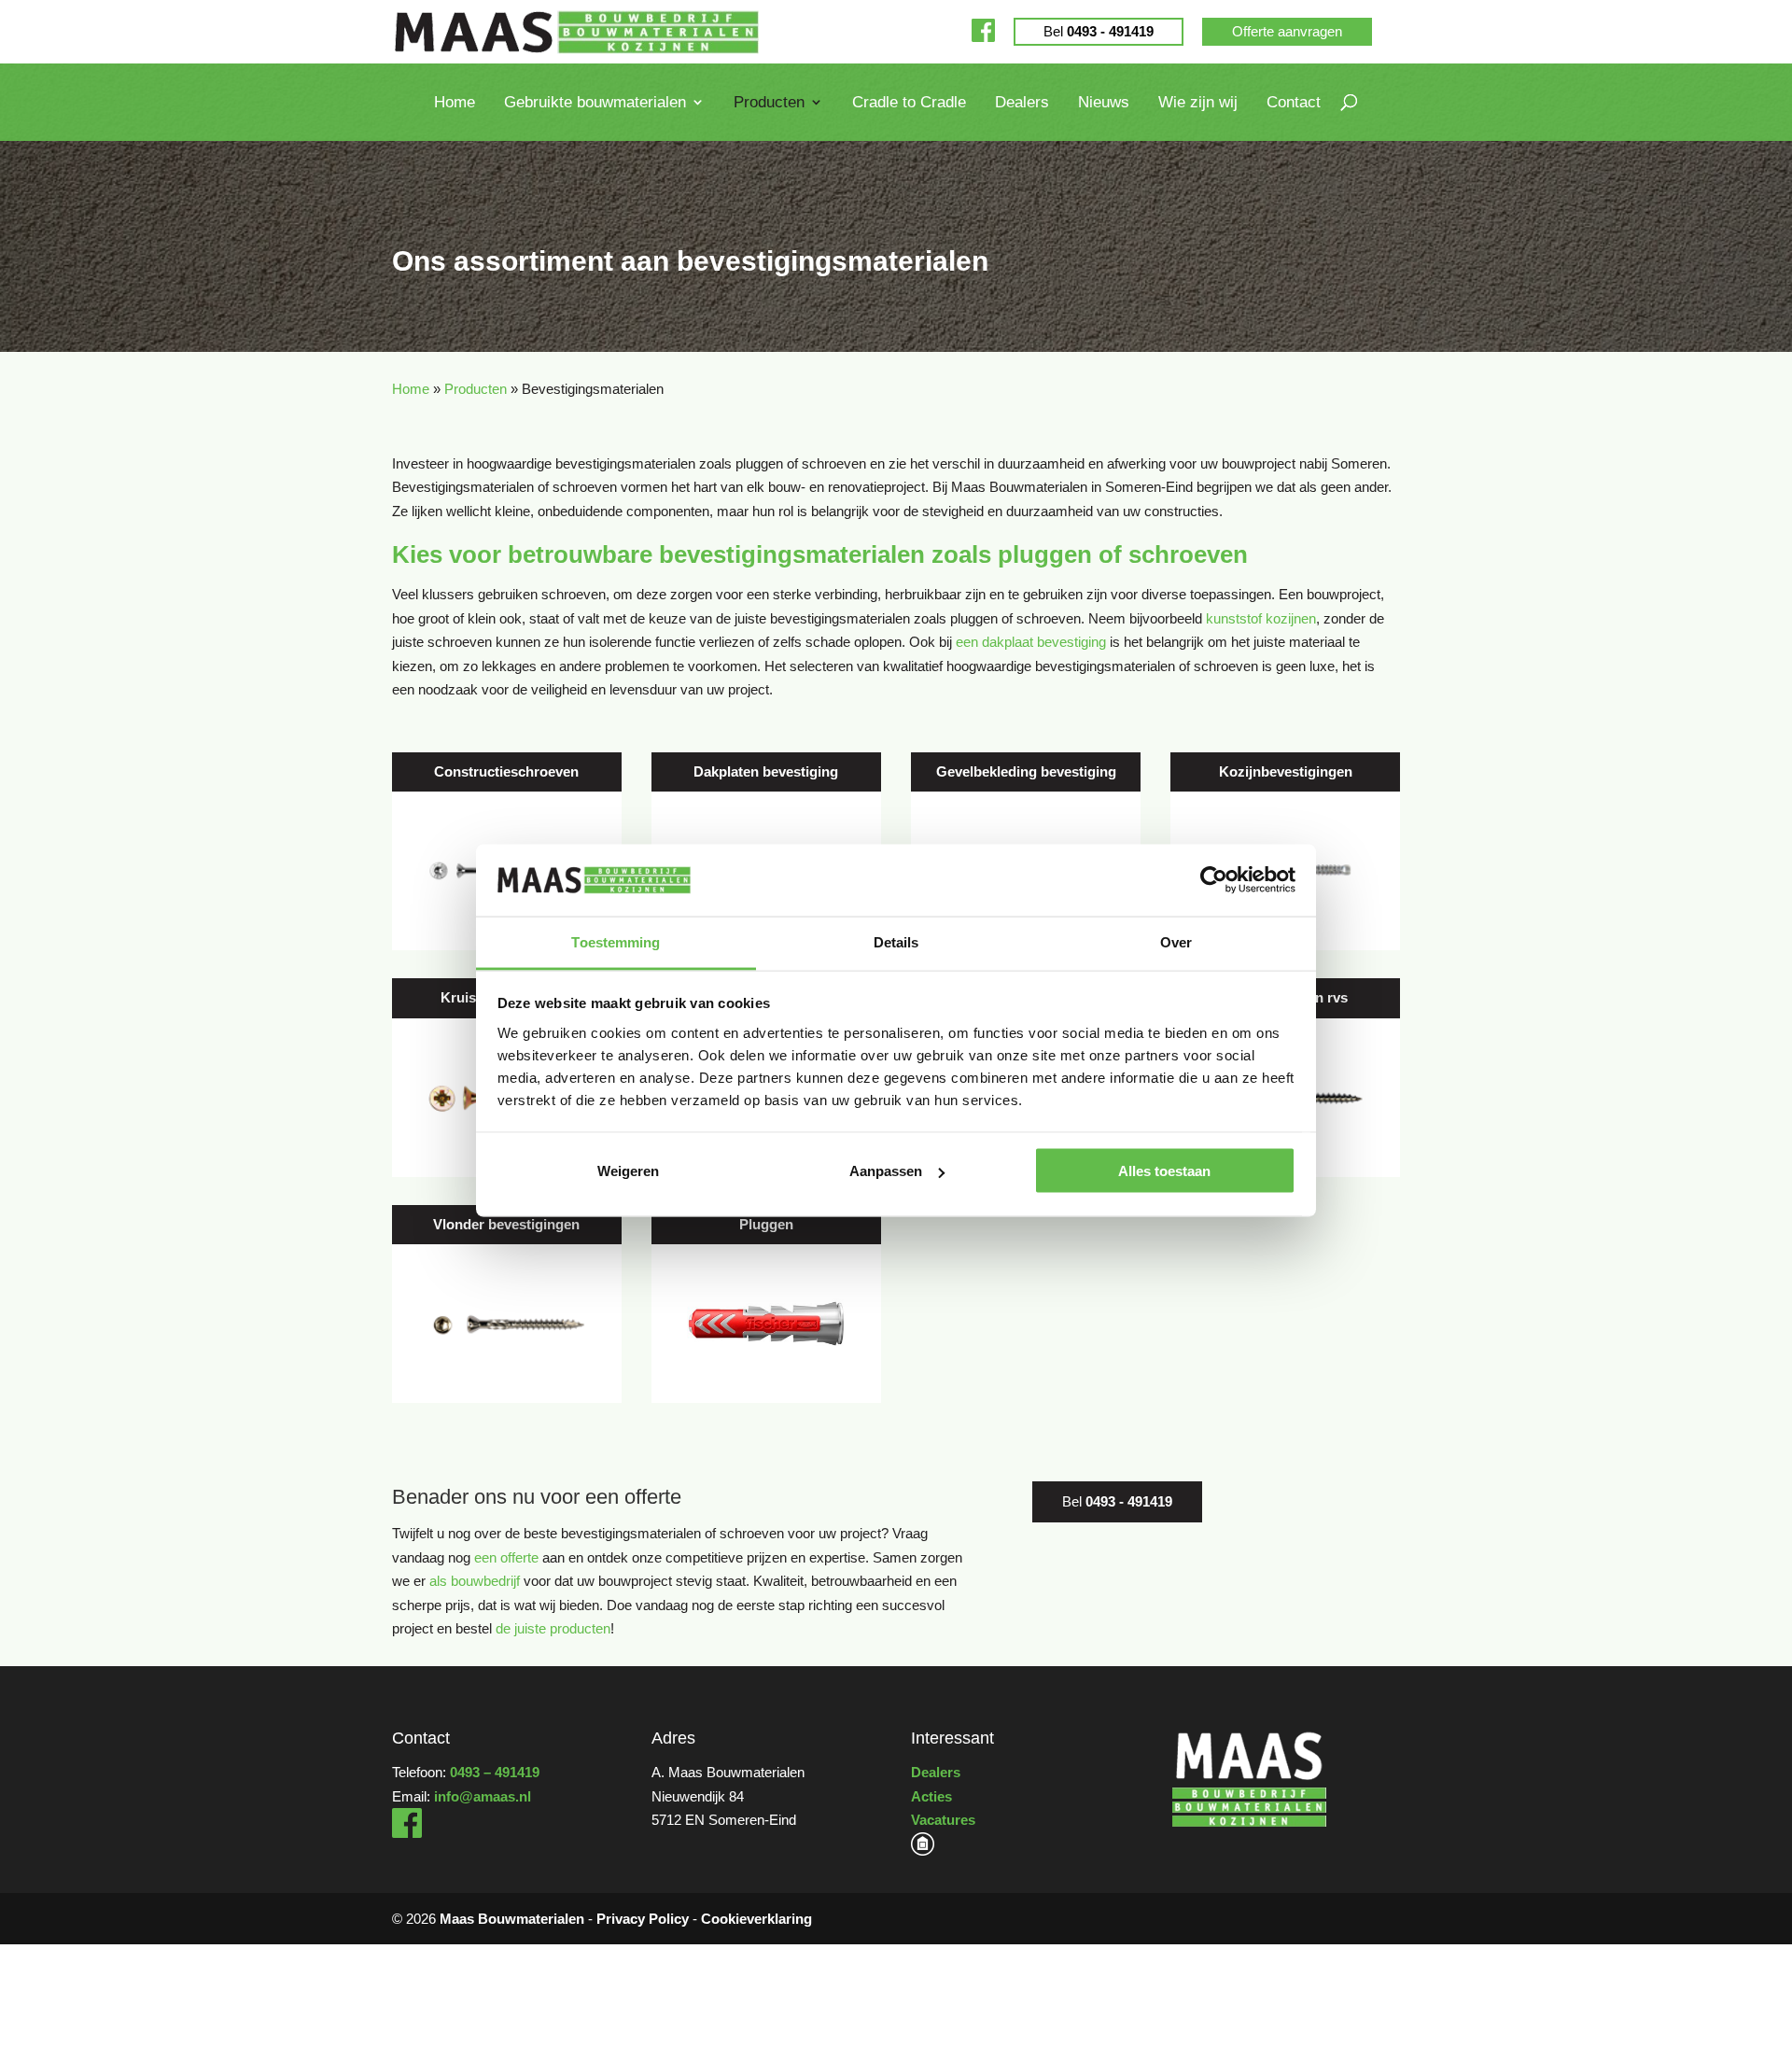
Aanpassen (886, 1171)
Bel (1099, 31)
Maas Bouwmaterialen (512, 1919)
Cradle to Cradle (909, 103)
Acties (931, 1796)
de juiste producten (553, 1628)
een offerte (506, 1557)
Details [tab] (896, 941)
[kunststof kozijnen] (923, 1851)
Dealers (1022, 103)
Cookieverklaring (756, 1919)
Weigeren (628, 1171)
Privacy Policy (643, 1919)
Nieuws (1104, 103)
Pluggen (766, 1224)
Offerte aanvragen (1287, 31)
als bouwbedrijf (475, 1581)
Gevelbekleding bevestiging (1026, 771)
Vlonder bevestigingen (506, 1224)
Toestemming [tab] (616, 941)
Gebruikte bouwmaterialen (595, 103)
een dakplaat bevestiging (1031, 642)
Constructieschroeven (506, 771)
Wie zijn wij (1198, 103)
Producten (769, 103)
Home (455, 103)
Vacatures (943, 1820)
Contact (1294, 103)
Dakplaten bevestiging (766, 771)
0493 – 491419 (495, 1772)
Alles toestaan (1164, 1171)
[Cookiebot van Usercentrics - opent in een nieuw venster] (1214, 880)
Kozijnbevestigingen (1286, 771)
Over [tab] (1176, 941)
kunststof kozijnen (1261, 618)
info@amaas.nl (483, 1796)
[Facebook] (983, 31)
